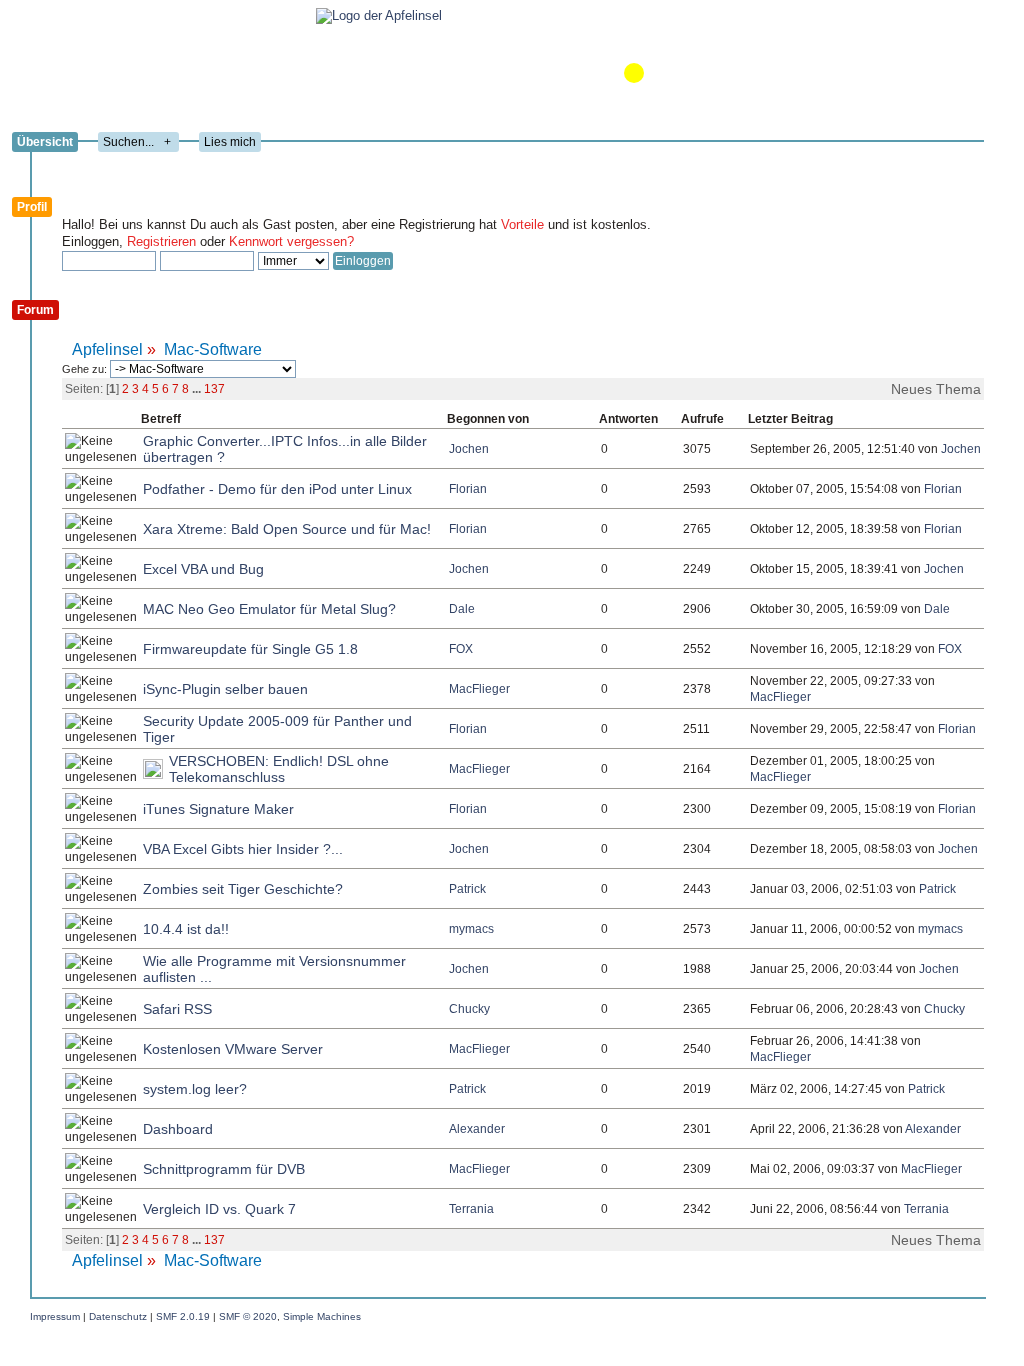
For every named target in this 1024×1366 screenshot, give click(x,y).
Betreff (161, 419)
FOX (461, 649)
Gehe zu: (86, 369)
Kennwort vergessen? (291, 241)
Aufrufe (702, 419)
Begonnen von (488, 419)
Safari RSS (177, 1009)
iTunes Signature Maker (218, 809)
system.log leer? (195, 1089)
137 (214, 389)
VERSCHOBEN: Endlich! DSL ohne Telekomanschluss (279, 769)
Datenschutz (118, 1316)
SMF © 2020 (248, 1316)
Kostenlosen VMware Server (233, 1049)
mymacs (471, 929)
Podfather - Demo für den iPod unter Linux (277, 489)
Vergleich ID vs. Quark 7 (219, 1209)
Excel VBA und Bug (203, 569)
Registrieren (161, 241)
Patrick (467, 889)
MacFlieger (479, 689)
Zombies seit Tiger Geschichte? (243, 889)
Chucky (469, 1009)
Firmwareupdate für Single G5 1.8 (250, 649)
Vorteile (522, 224)
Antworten (630, 419)
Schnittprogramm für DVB (224, 1169)
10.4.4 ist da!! (186, 929)
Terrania (471, 1209)
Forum (35, 310)
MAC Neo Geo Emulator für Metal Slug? (269, 609)
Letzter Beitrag (790, 419)
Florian (468, 489)
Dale (462, 609)
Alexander (477, 1129)
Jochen (469, 449)
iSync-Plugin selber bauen (225, 689)
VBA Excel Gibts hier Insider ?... (243, 849)
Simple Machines (322, 1316)
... (198, 389)
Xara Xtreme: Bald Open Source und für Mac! (287, 529)
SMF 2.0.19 (183, 1316)
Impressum (55, 1316)
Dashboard (178, 1129)
